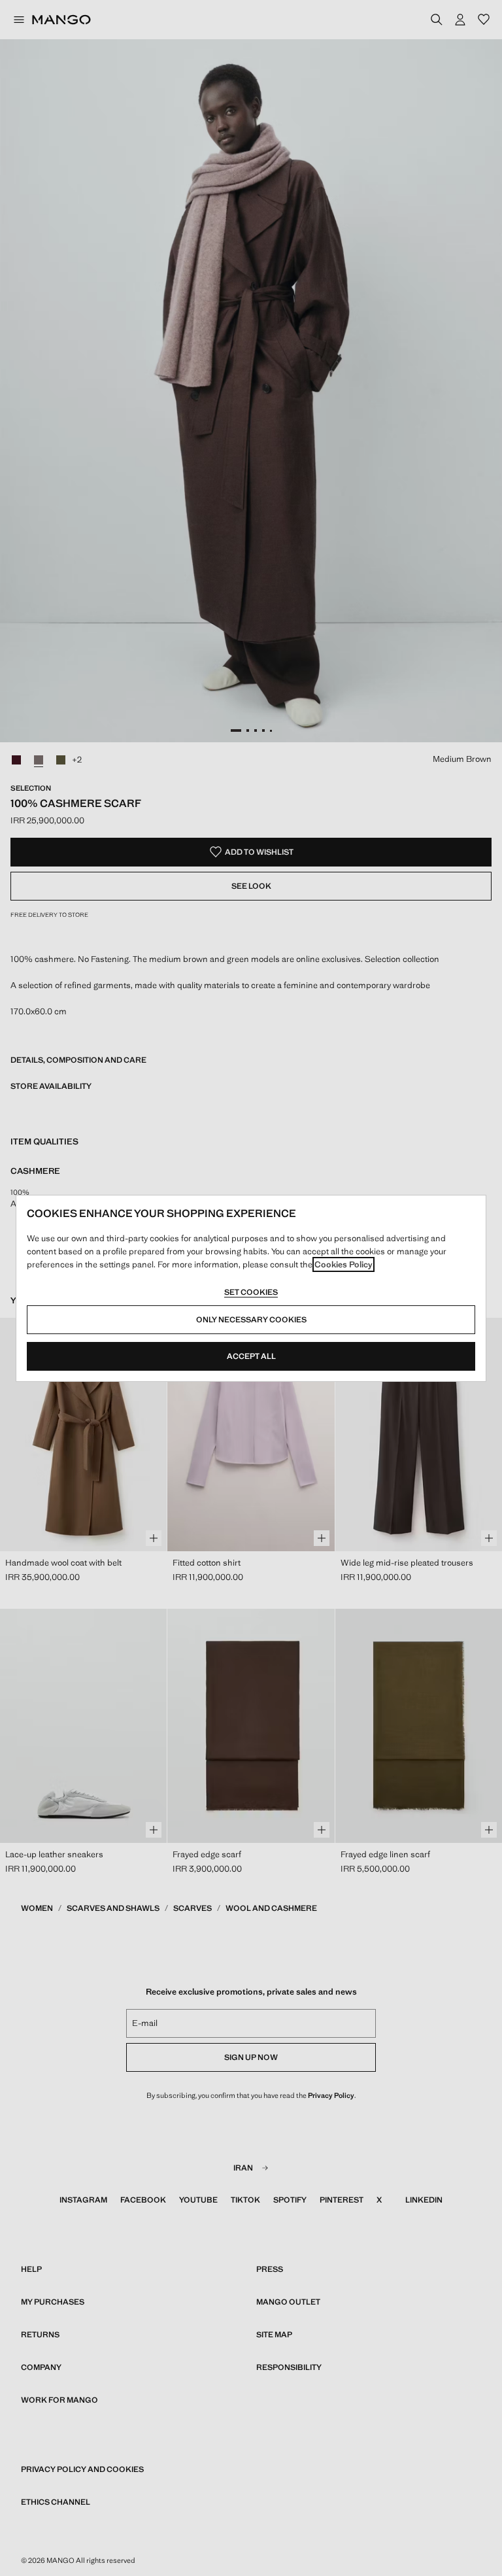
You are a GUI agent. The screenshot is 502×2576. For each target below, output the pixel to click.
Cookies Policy (343, 1264)
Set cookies (251, 1292)
